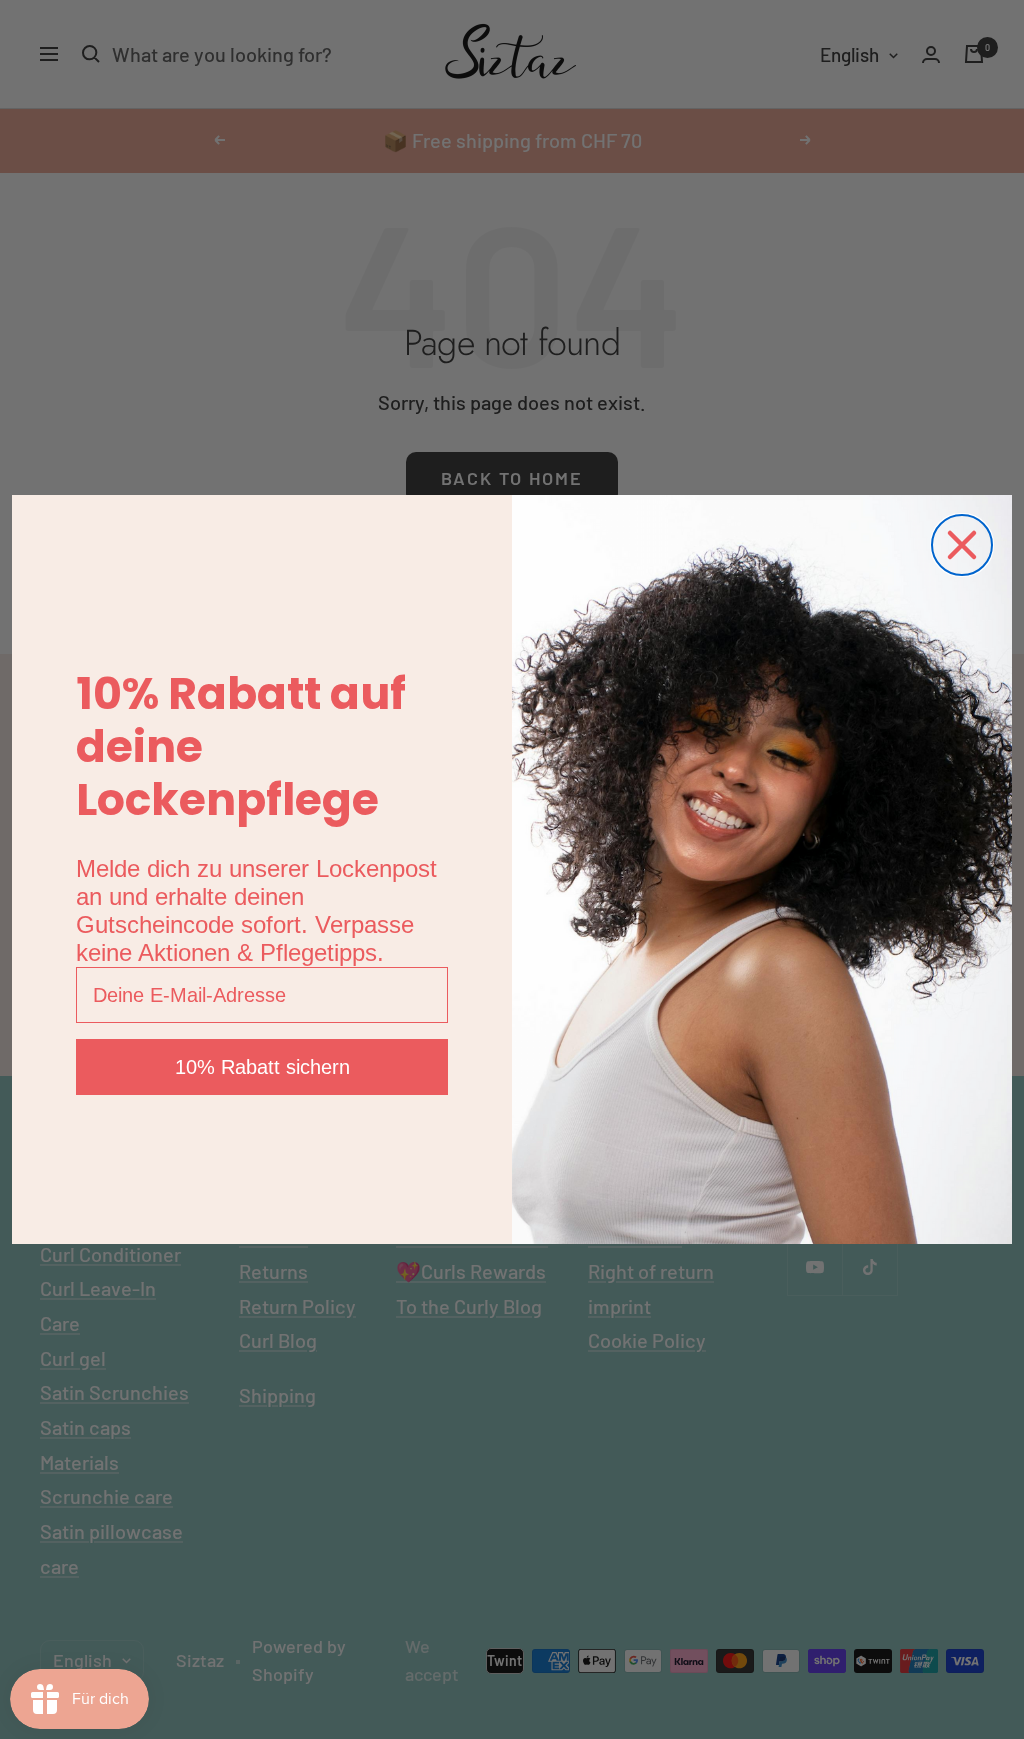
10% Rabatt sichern (262, 1067)
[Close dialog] (962, 545)
